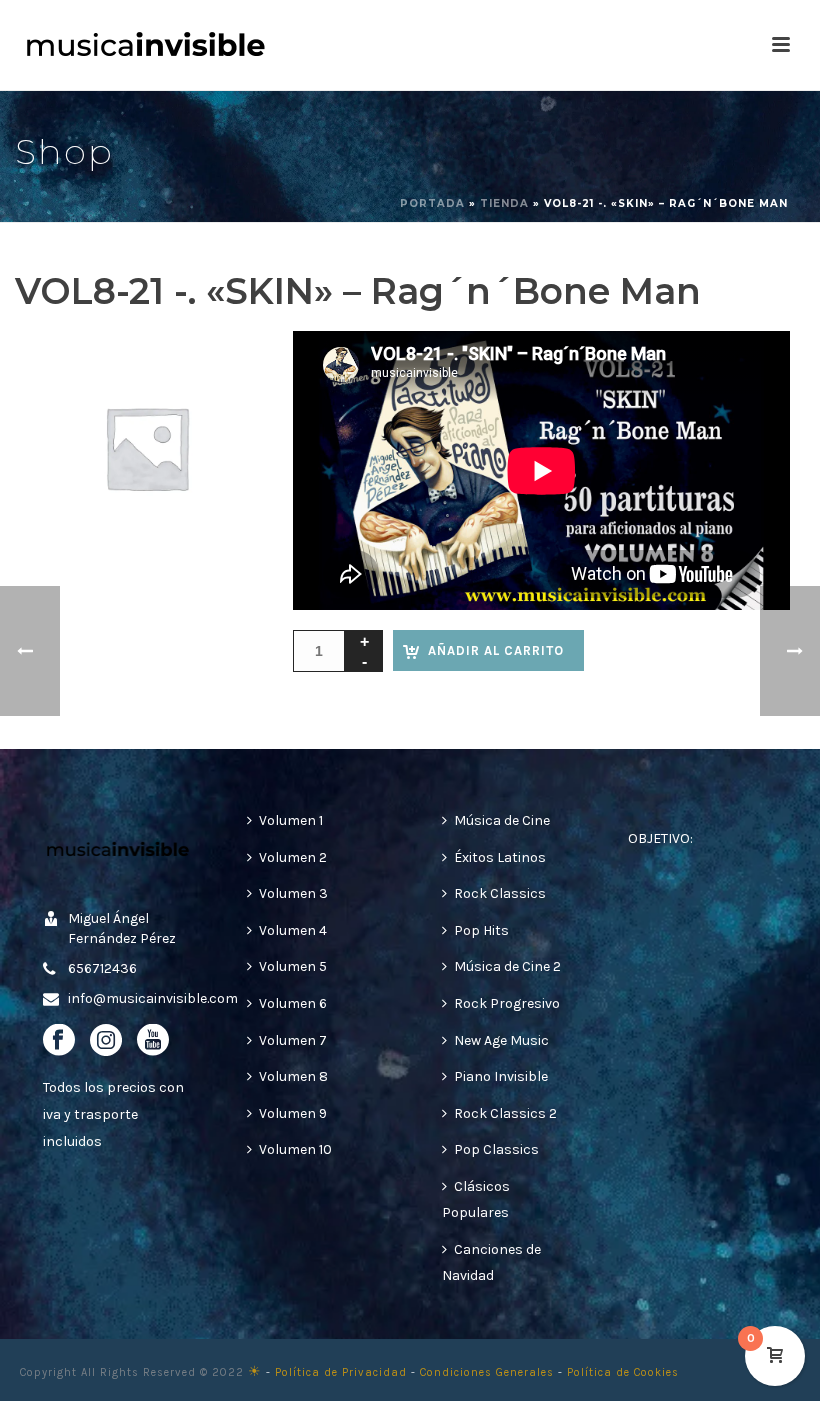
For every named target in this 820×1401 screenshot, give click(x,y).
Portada (432, 203)
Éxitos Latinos (500, 857)
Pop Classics (496, 1149)
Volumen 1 (291, 820)
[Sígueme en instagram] (106, 1041)
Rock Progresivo (507, 1003)
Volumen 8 (293, 1076)
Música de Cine (502, 820)
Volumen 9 (293, 1113)
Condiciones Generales (487, 1372)
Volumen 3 (293, 893)
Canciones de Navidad (491, 1263)
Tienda (504, 203)
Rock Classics (500, 893)
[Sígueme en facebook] (59, 1041)
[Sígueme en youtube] (153, 1041)
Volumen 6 (293, 1003)
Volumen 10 (295, 1149)
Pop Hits (481, 930)
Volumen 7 (293, 1040)
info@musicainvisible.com (153, 998)
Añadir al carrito (496, 650)
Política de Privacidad (341, 1372)
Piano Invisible (501, 1076)
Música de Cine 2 (507, 966)
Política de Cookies (623, 1372)
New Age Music (501, 1040)
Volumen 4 (293, 930)
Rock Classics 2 (505, 1113)
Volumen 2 (293, 857)
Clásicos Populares (476, 1200)
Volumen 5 (293, 966)
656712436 (102, 968)
